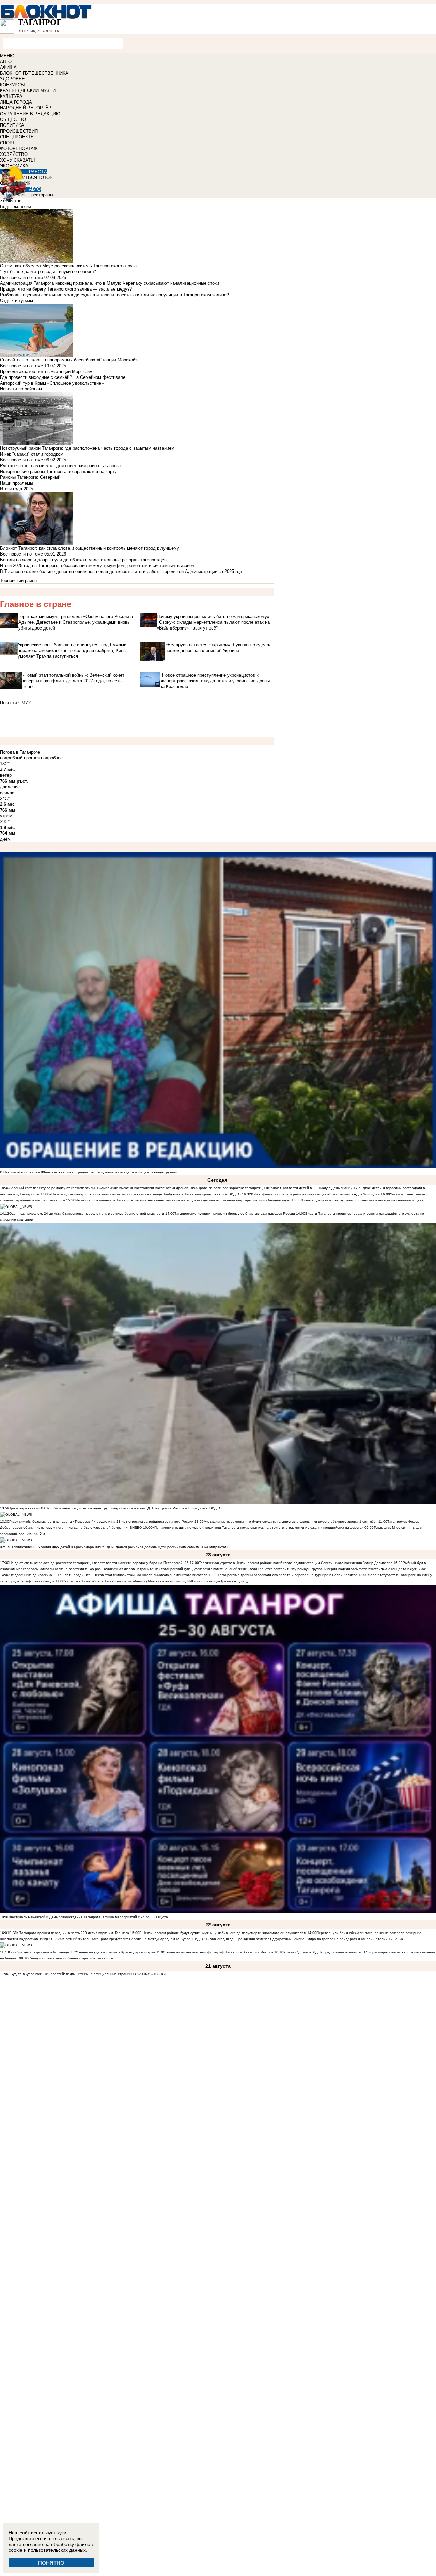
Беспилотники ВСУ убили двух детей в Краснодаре (52, 1547)
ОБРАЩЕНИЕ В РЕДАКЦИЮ (30, 114)
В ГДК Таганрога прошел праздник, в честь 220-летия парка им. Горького (69, 1933)
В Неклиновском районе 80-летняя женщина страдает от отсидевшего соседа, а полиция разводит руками (89, 1172)
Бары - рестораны (35, 195)
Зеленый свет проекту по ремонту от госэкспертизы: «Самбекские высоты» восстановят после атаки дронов (99, 1188)
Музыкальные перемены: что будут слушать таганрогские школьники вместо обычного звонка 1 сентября (291, 1521)
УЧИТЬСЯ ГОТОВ (35, 177)
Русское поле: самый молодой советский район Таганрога (60, 466)
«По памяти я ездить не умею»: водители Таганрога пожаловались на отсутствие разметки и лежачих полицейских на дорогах (258, 1528)
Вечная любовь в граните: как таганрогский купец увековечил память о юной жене (179, 1569)
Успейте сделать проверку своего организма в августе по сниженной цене (362, 1200)
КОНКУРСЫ (12, 85)
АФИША (8, 67)
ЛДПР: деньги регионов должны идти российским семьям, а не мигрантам (166, 1547)
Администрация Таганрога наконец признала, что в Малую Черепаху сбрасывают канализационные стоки (110, 283)
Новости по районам (21, 389)
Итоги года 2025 (17, 489)
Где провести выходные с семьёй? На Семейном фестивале (63, 377)
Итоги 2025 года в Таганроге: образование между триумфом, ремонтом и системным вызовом (97, 566)
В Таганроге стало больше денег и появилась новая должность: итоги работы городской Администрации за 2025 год (121, 571)
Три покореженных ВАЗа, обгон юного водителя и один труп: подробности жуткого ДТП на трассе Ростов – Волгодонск (108, 1508)
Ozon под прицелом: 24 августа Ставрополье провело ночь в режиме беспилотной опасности (87, 1213)
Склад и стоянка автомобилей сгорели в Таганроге (71, 1958)
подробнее (52, 758)
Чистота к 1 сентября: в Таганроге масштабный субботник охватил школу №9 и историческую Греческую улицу (156, 1581)
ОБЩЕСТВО (13, 120)
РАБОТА (38, 172)
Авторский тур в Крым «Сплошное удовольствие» (52, 383)
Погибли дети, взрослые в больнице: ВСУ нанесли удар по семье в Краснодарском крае (83, 1952)
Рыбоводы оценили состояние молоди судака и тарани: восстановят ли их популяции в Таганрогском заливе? (114, 295)
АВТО (6, 62)
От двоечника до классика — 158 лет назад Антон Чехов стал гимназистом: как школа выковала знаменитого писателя (108, 1575)
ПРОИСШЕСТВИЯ (19, 131)
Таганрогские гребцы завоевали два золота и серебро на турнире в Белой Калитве (287, 1575)
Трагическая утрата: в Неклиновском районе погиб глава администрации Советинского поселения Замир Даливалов (296, 1563)
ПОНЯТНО (51, 2563)
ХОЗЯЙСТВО (14, 154)
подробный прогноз (20, 758)
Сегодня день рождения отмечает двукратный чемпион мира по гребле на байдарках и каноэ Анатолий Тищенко (309, 1939)
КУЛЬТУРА (11, 96)
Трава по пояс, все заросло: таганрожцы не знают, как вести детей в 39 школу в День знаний (275, 1188)
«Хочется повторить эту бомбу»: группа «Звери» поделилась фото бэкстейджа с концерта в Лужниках (341, 1569)
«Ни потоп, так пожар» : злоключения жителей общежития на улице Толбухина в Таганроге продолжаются (138, 1194)
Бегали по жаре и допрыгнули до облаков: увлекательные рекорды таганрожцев (83, 560)
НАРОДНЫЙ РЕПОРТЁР (26, 108)
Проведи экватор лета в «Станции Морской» (46, 372)
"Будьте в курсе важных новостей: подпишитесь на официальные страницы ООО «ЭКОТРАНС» (88, 1974)
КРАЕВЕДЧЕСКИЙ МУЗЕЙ (28, 91)
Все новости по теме (21, 277)
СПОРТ (7, 143)
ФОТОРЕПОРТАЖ (19, 149)
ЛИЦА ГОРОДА (16, 102)
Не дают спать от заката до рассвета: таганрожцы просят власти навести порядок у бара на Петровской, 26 (99, 1563)
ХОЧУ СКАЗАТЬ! (18, 160)
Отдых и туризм (17, 301)
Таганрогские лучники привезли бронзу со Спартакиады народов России (235, 1213)
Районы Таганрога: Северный (30, 477)
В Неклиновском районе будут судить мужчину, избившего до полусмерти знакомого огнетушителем (223, 1933)
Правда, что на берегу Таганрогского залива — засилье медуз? (66, 289)
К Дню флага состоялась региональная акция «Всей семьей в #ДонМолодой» (315, 1194)
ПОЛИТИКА (12, 125)
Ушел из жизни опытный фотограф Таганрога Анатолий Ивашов (219, 1952)
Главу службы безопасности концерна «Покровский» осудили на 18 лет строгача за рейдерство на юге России (102, 1521)
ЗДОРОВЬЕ (12, 79)
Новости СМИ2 (15, 703)
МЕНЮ (7, 56)
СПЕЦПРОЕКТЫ (17, 137)
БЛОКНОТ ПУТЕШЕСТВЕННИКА (34, 73)
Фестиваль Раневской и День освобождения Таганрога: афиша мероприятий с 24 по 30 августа (89, 1917)
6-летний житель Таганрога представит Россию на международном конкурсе (127, 1939)
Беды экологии (15, 206)
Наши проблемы (17, 483)
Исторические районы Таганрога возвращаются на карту (58, 471)
